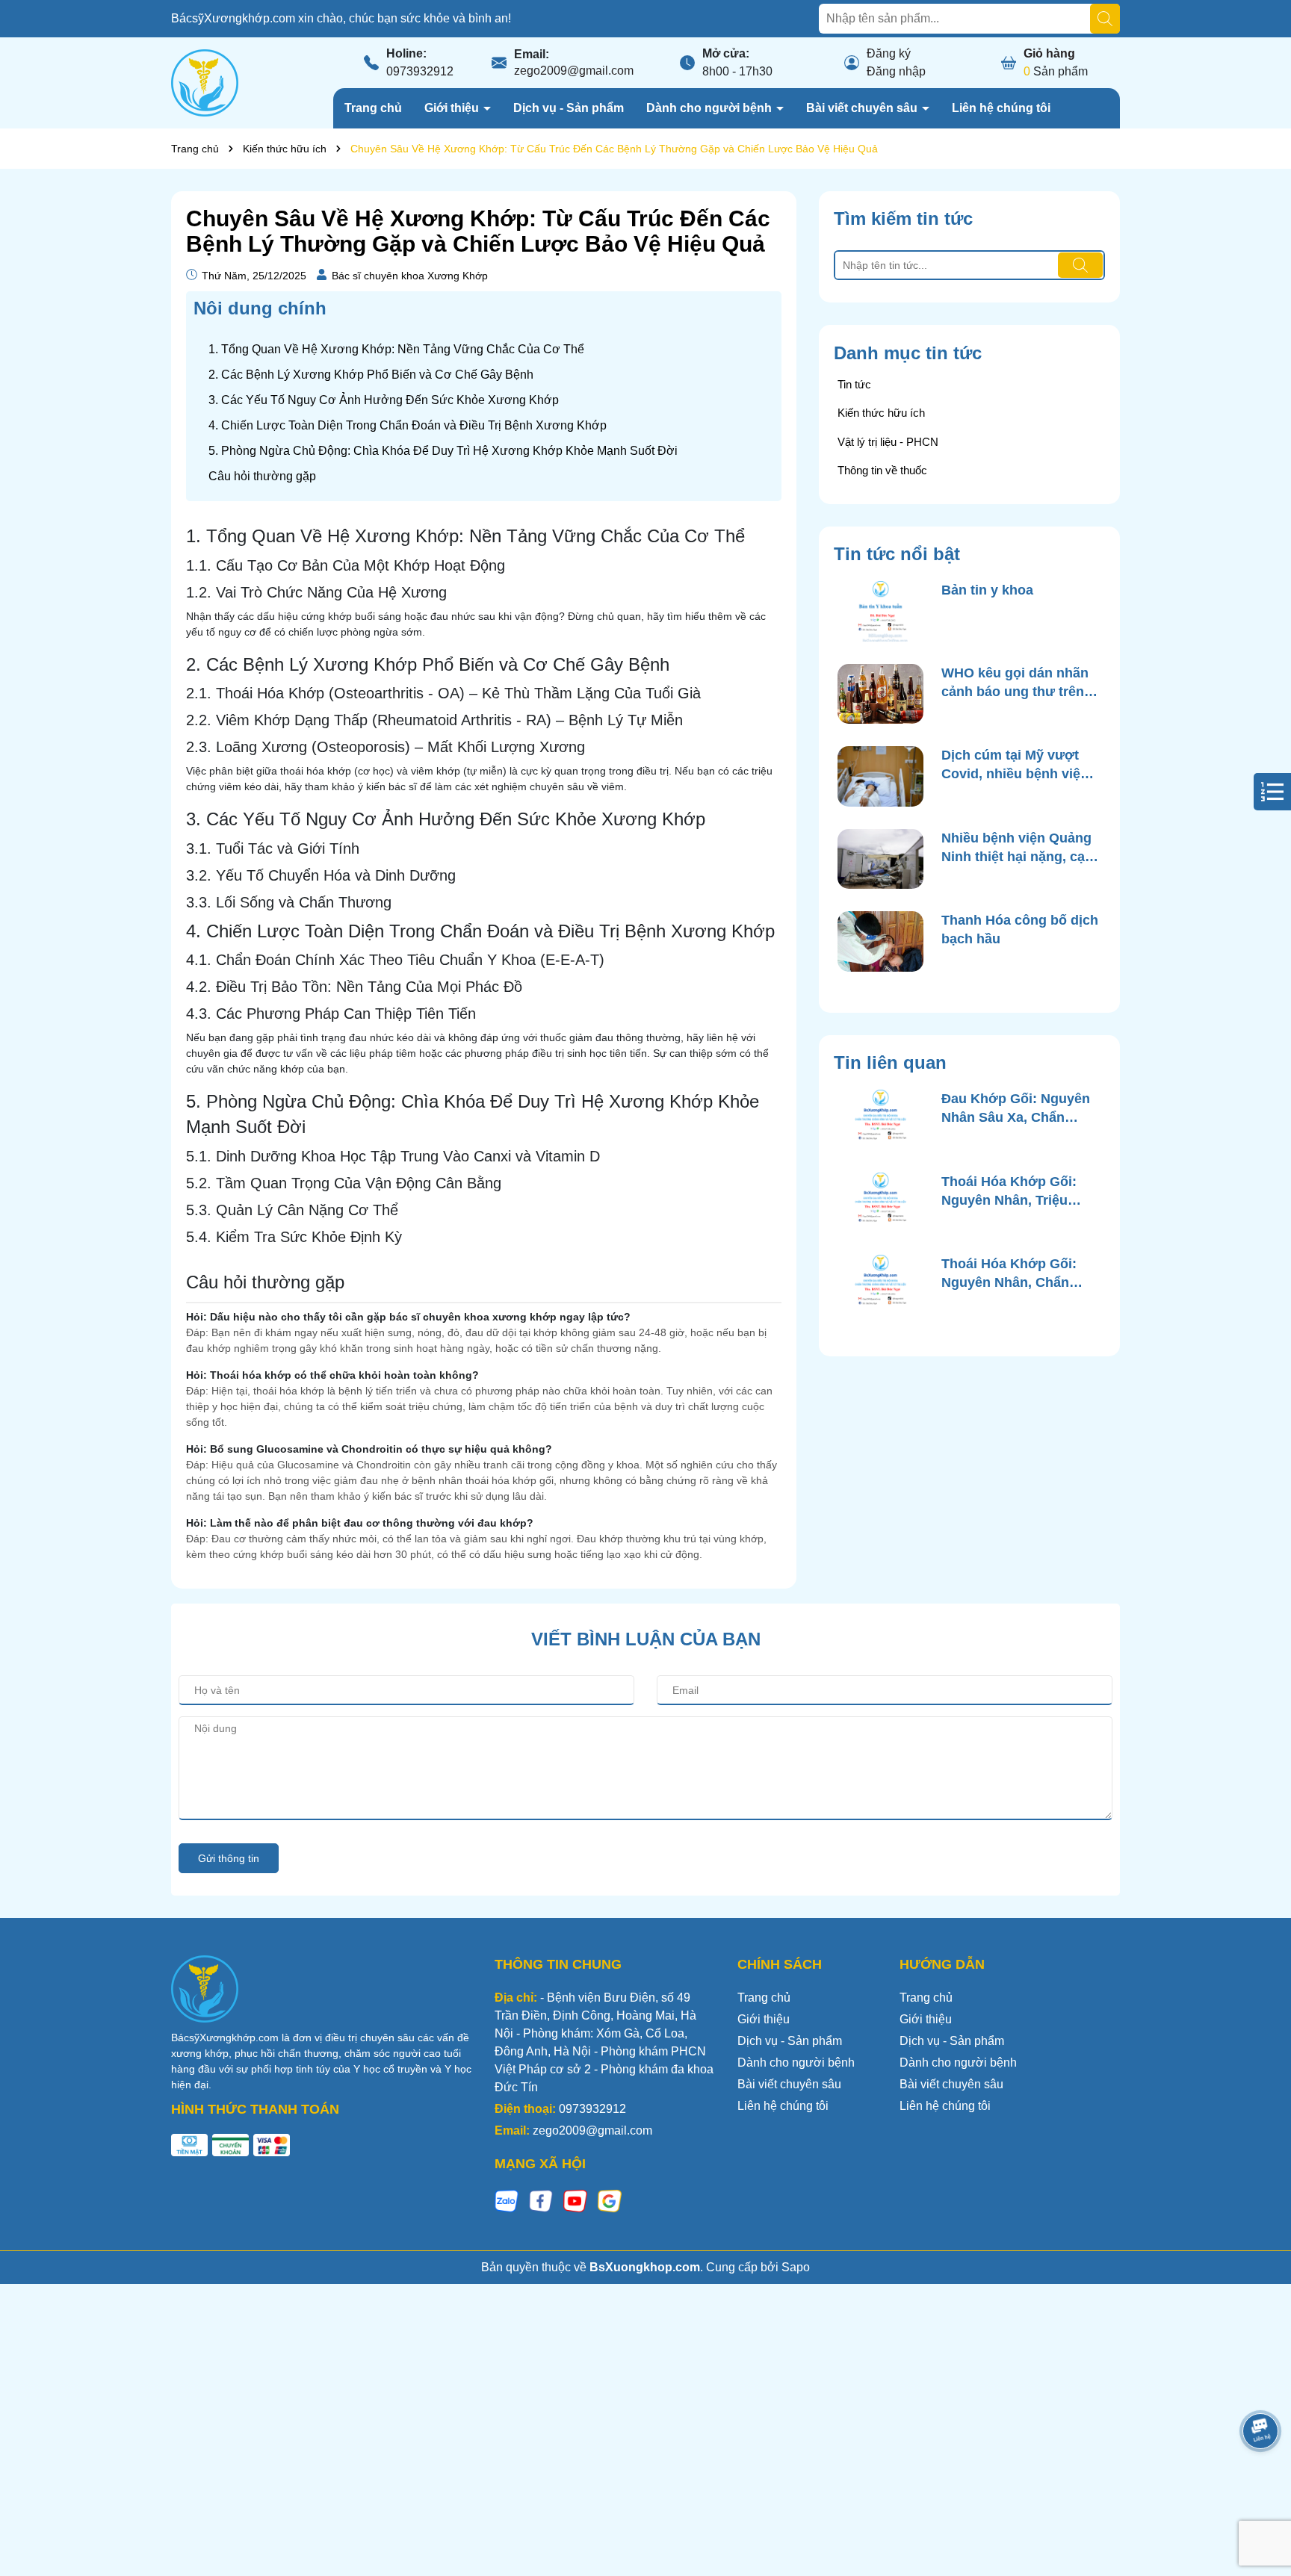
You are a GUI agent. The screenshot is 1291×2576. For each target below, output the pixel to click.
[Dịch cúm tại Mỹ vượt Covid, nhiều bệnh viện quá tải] (880, 776)
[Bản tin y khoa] (880, 611)
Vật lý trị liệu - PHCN (888, 442)
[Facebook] (541, 2200)
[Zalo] (507, 2200)
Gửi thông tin (229, 1858)
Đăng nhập (896, 71)
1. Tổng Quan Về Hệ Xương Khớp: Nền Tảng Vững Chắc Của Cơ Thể (396, 349)
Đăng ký (889, 53)
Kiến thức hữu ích (881, 413)
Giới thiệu (453, 108)
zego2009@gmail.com (574, 71)
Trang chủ (373, 108)
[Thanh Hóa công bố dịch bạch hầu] (880, 941)
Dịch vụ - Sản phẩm (569, 108)
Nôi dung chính (260, 308)
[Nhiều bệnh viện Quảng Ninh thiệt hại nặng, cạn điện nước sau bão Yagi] (880, 859)
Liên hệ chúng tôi (1001, 108)
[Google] (610, 2200)
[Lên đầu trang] (1261, 2486)
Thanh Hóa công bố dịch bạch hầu (1020, 929)
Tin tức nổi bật (897, 554)
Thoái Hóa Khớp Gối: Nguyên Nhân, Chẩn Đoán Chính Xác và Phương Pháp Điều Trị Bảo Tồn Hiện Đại (1013, 1274)
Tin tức (854, 384)
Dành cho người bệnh (710, 108)
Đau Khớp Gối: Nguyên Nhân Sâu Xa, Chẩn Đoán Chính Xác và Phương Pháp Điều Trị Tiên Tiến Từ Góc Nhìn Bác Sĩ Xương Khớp (1016, 1109)
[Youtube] (575, 2200)
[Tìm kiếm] (1105, 19)
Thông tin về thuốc (882, 470)
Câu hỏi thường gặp (262, 476)
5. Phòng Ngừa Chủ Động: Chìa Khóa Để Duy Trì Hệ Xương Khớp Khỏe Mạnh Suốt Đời (443, 451)
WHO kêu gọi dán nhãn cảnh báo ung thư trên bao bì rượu (1015, 683)
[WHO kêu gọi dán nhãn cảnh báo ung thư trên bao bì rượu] (880, 694)
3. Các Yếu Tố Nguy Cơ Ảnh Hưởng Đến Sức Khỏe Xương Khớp (384, 400)
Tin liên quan (890, 1062)
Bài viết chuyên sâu (863, 108)
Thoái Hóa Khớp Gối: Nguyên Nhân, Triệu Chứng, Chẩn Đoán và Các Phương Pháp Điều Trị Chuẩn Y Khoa (1017, 1192)
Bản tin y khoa (987, 590)
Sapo (796, 2267)
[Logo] (205, 82)
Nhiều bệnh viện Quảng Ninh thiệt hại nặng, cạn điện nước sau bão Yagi (1018, 848)
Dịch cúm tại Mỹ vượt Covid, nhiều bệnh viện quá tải (1015, 766)
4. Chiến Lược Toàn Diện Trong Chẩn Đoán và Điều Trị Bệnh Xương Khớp (408, 425)
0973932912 (420, 71)
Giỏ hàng (1049, 53)
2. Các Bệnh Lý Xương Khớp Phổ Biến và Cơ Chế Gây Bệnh (371, 375)
